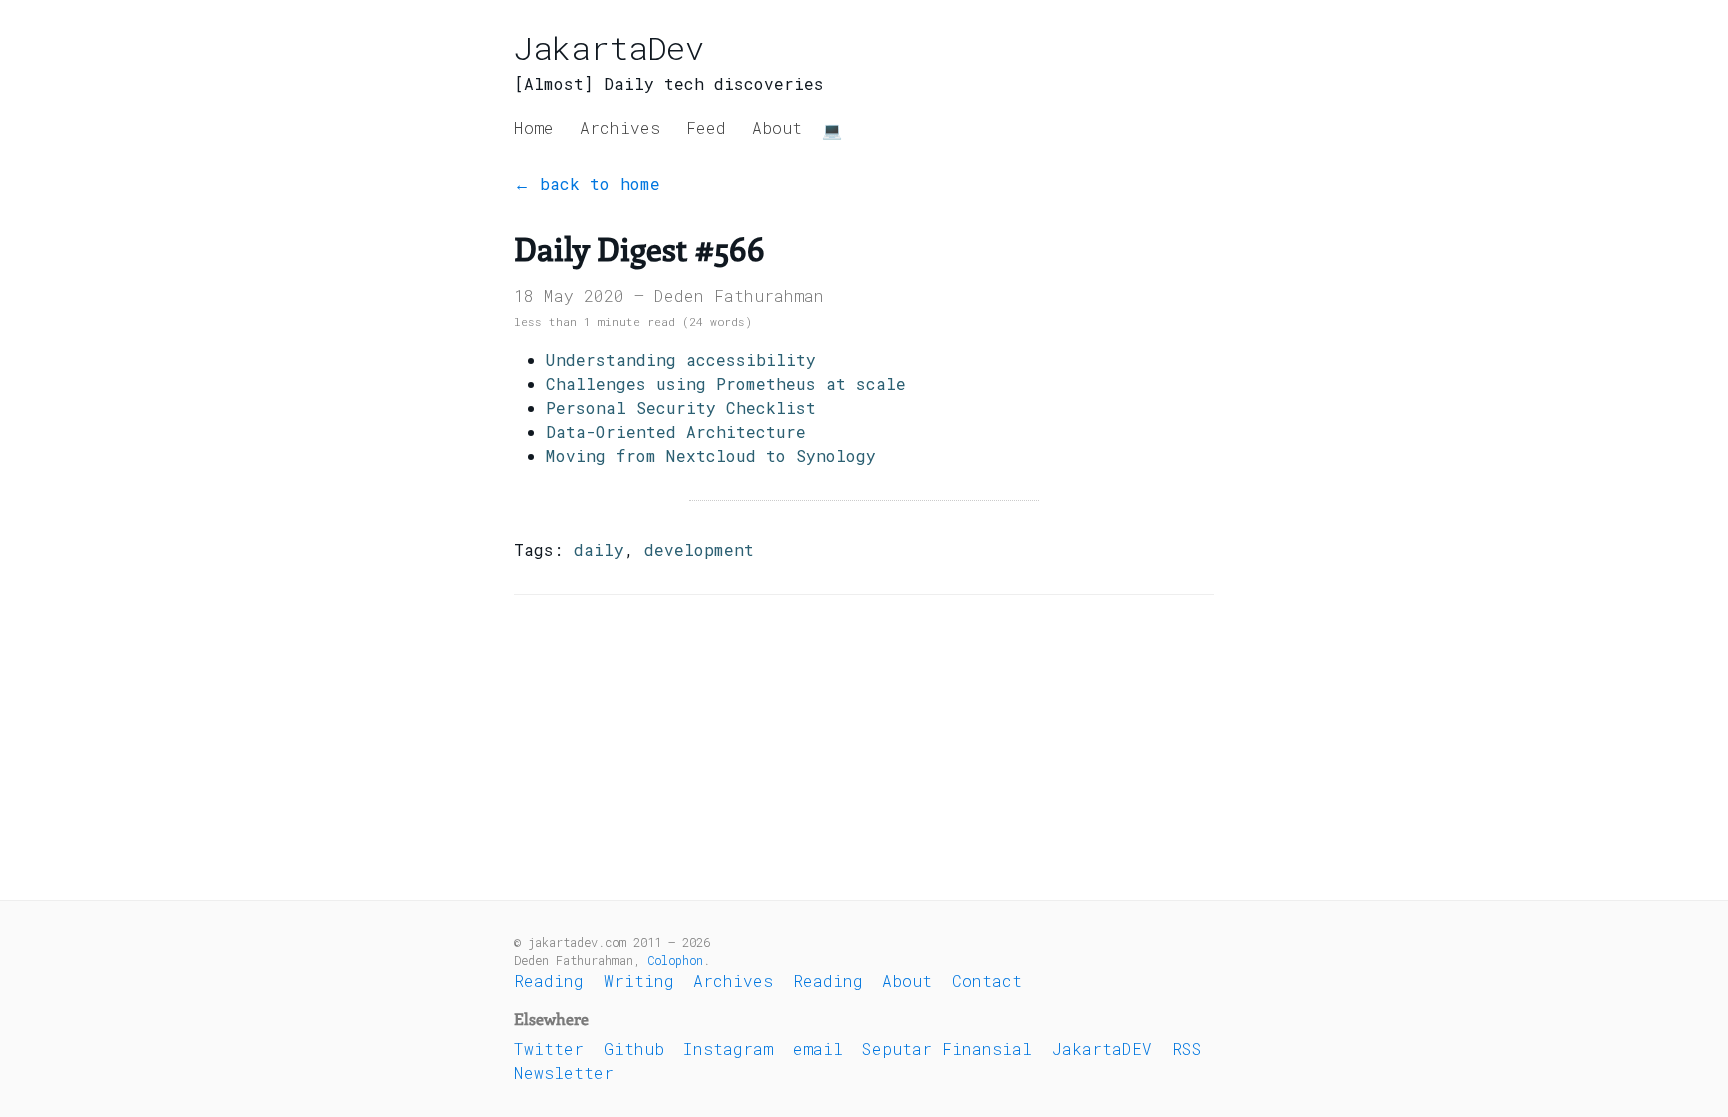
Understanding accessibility (681, 359)
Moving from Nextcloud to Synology (711, 455)
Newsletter (564, 1072)
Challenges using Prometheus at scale (726, 383)
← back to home (587, 183)
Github (634, 1048)
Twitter (549, 1048)
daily (599, 549)
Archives (620, 127)
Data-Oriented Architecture (676, 431)
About (777, 127)
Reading (549, 980)
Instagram (728, 1048)
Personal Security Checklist (681, 407)
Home (534, 127)
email (818, 1048)
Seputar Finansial (947, 1048)
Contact (987, 980)
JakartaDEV (1102, 1048)
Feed (706, 127)
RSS (1187, 1048)
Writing (639, 980)
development (699, 549)
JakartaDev (609, 47)
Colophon (675, 960)
